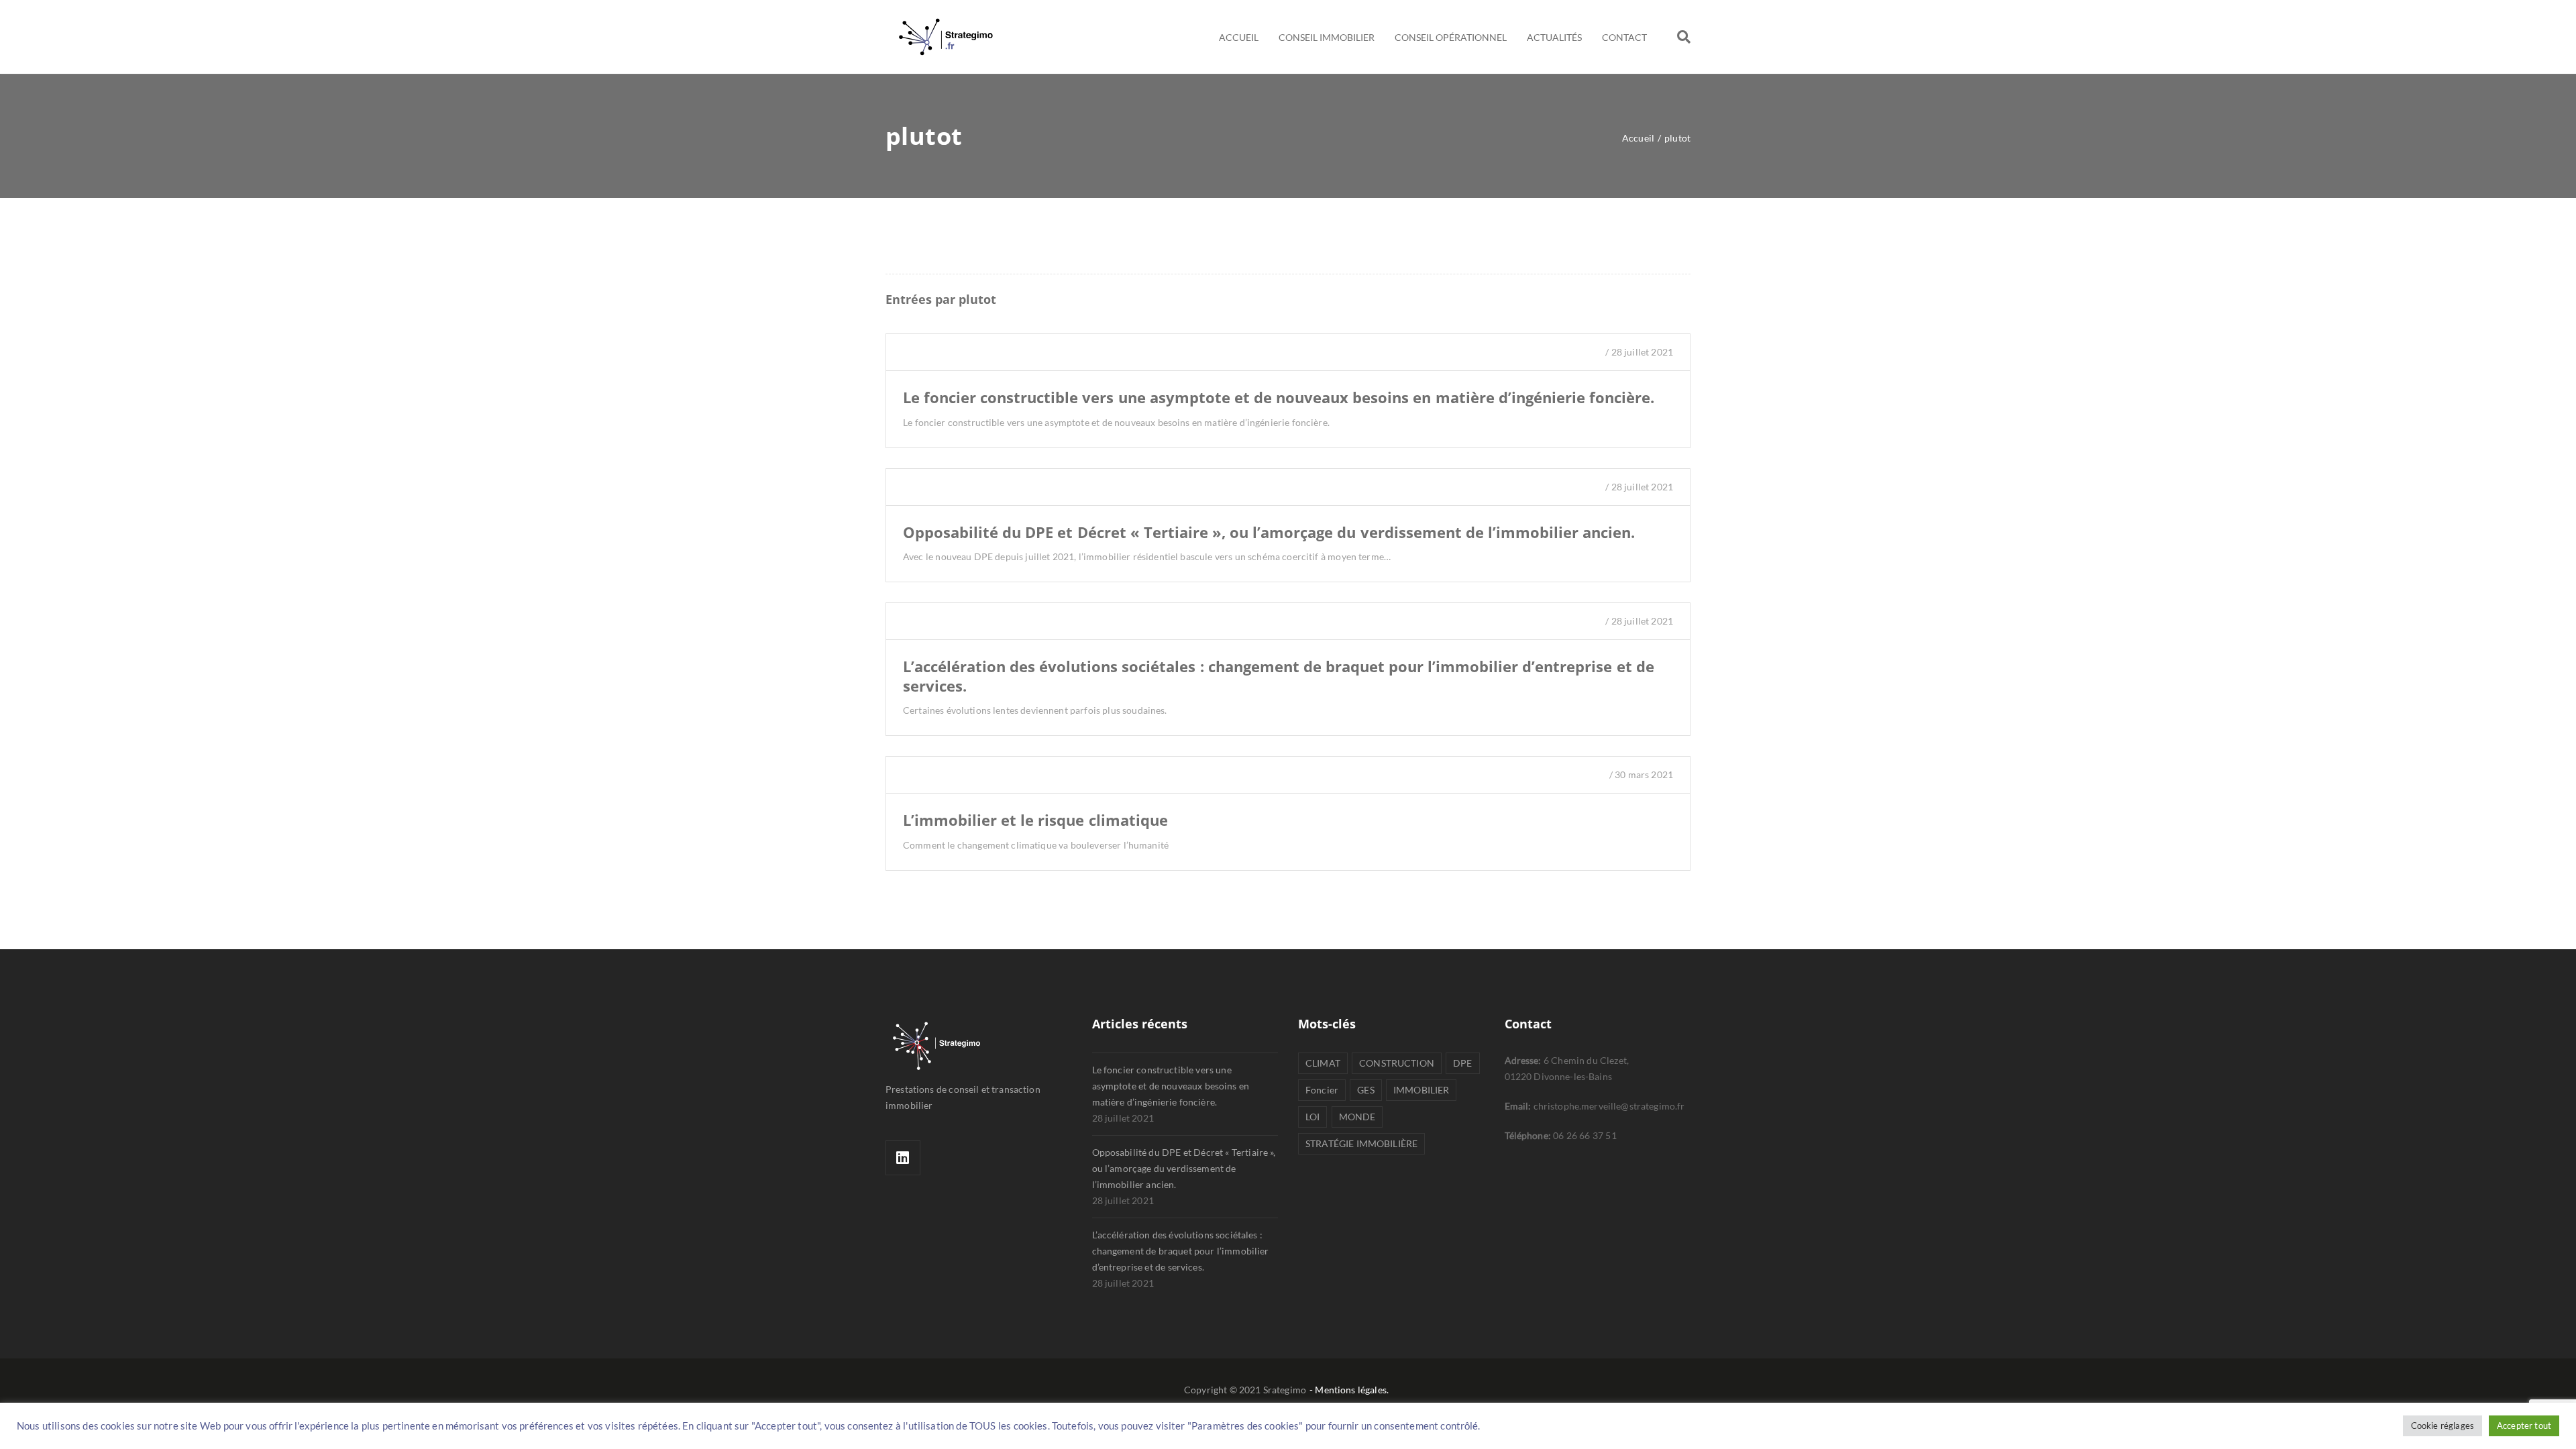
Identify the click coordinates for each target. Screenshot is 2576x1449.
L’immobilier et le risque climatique (1035, 820)
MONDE (1357, 1117)
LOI (1312, 1117)
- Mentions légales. (1349, 1390)
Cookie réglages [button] (2443, 1426)
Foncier (1322, 1090)
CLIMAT (1323, 1063)
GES (1365, 1090)
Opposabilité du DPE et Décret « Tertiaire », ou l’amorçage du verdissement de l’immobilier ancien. (1269, 532)
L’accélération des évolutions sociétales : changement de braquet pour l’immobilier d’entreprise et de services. (1279, 676)
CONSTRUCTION (1397, 1063)
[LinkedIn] (903, 1158)
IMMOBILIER (1421, 1090)
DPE (1462, 1063)
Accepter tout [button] (2524, 1426)
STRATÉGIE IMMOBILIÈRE (1361, 1143)
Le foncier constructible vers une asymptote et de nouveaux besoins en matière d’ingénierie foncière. (1279, 397)
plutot (977, 299)
